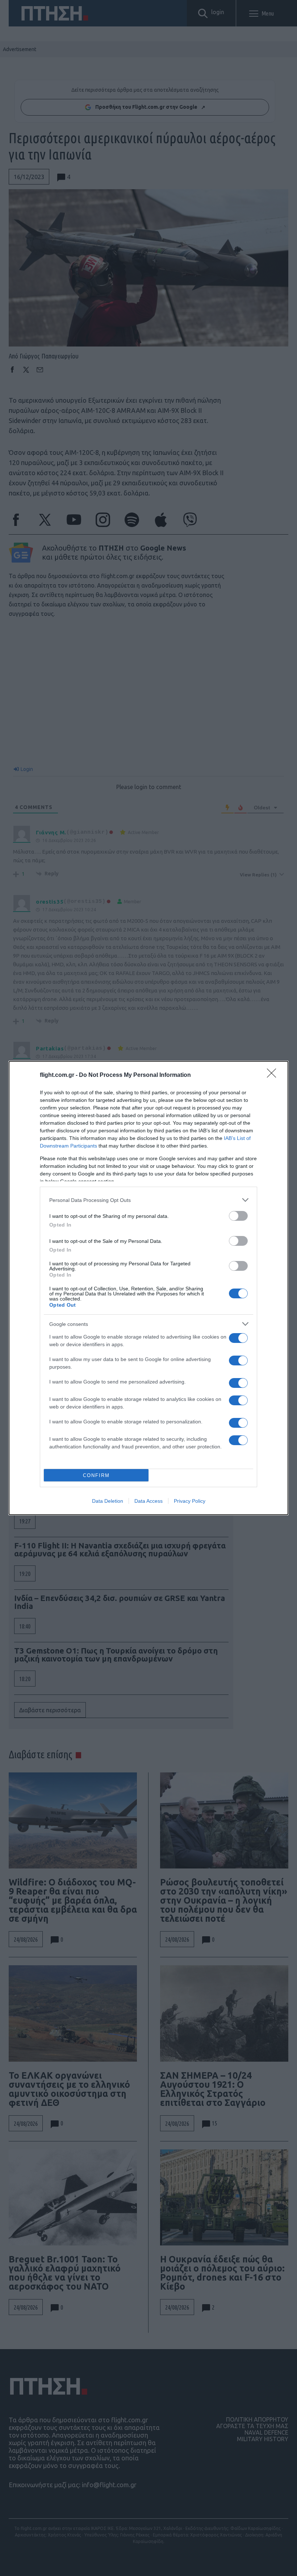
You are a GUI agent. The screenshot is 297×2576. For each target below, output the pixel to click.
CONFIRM (96, 1475)
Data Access (148, 1501)
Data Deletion (108, 1501)
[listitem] (148, 1200)
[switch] (238, 1216)
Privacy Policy (190, 1501)
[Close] (274, 1075)
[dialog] (148, 1288)
